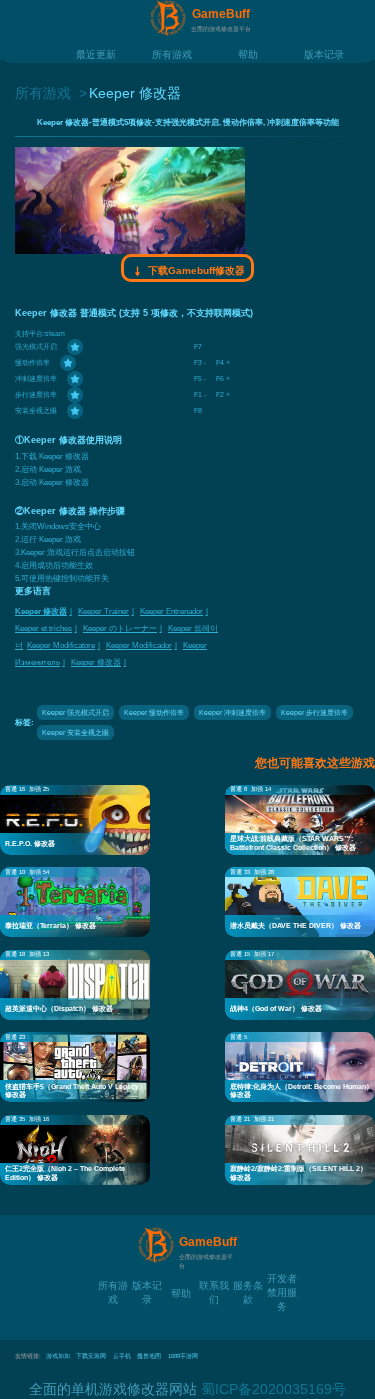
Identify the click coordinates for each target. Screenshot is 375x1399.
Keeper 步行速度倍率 (314, 712)
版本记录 (324, 53)
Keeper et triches (43, 628)
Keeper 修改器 (41, 611)
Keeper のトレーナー (120, 628)
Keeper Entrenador (171, 611)
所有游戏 (172, 53)
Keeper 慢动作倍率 (154, 712)
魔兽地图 (149, 1356)
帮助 (248, 53)
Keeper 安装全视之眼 (75, 732)
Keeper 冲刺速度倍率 (232, 712)
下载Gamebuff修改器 (195, 270)
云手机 (122, 1356)
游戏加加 (58, 1356)
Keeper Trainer (103, 611)
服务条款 (248, 1284)
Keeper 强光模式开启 (75, 712)
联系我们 (214, 1284)
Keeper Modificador (139, 645)
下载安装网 (91, 1356)
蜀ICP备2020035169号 (273, 1389)
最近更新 (96, 53)
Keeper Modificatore (61, 645)
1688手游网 (183, 1356)
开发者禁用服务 (282, 1277)
